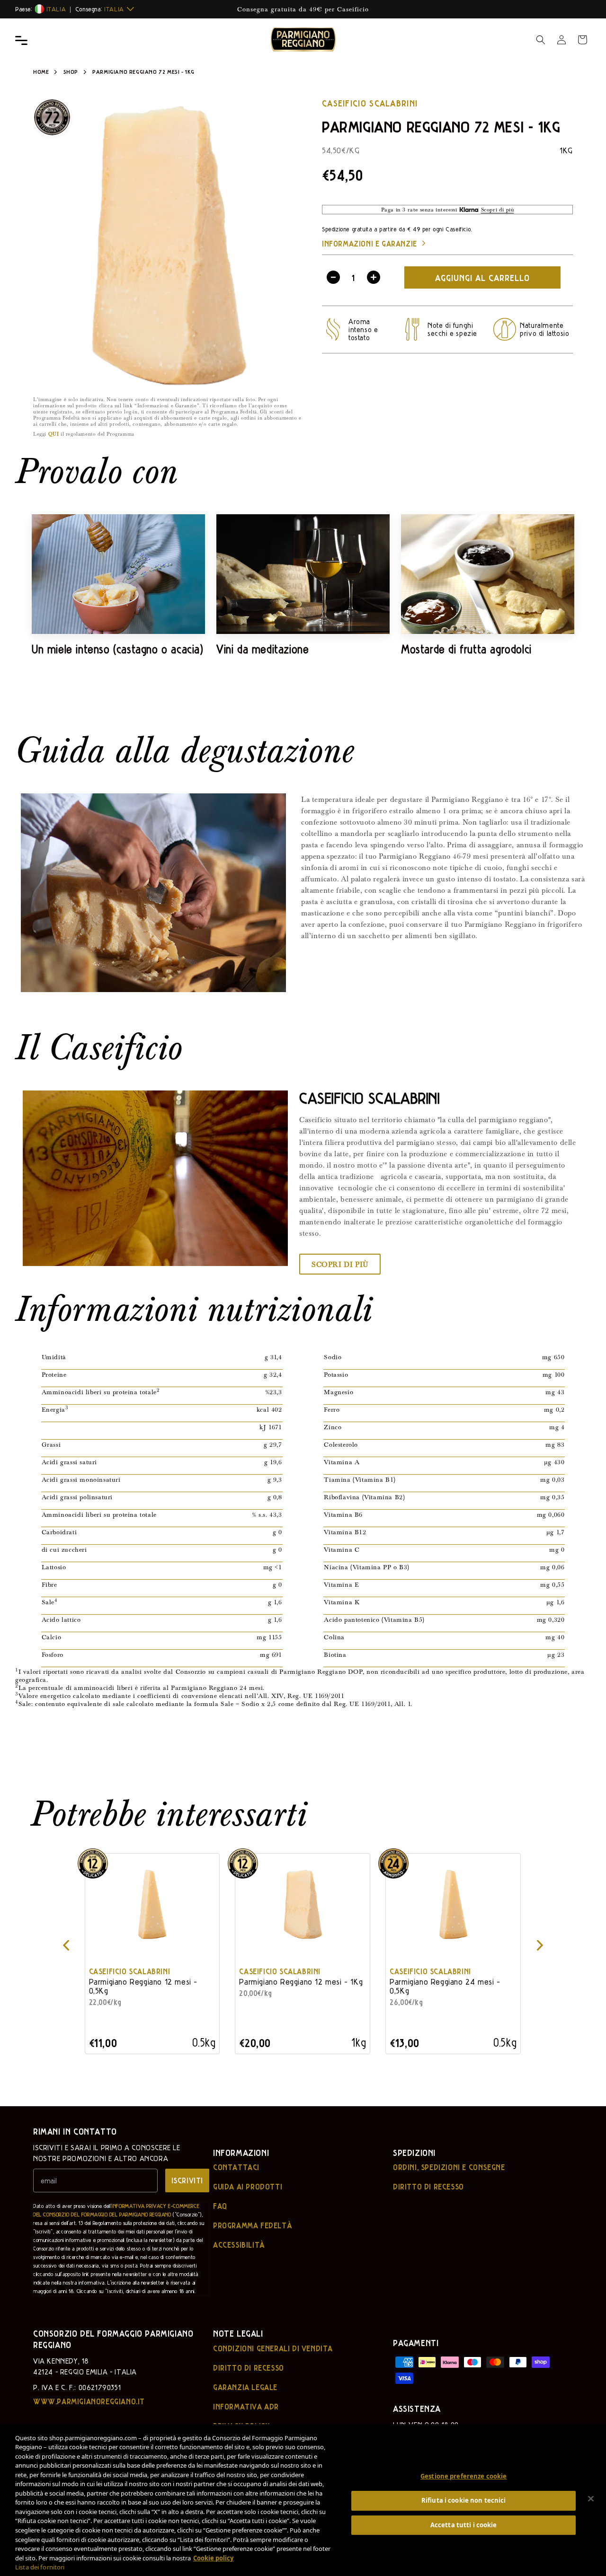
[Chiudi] (591, 2499)
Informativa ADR (246, 2407)
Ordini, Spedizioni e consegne (449, 2167)
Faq (220, 2206)
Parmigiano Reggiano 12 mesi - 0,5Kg (143, 1986)
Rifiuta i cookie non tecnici (464, 2500)
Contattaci (236, 2167)
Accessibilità (239, 2245)
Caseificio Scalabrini (370, 103)
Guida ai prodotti (248, 2187)
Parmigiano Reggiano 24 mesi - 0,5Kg (445, 1986)
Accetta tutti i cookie (464, 2525)
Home (41, 71)
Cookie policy (213, 2558)
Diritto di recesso (428, 2187)
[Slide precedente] (65, 1946)
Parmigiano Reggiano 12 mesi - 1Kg (301, 1982)
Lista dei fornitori (40, 2567)
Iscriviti (187, 2180)
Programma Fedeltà (253, 2225)
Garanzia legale (245, 2387)
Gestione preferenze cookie (463, 2476)
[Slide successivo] (541, 1946)
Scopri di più (340, 1264)
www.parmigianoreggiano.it (89, 2401)
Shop (71, 71)
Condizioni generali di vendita (273, 2348)
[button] (541, 40)
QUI (54, 434)
